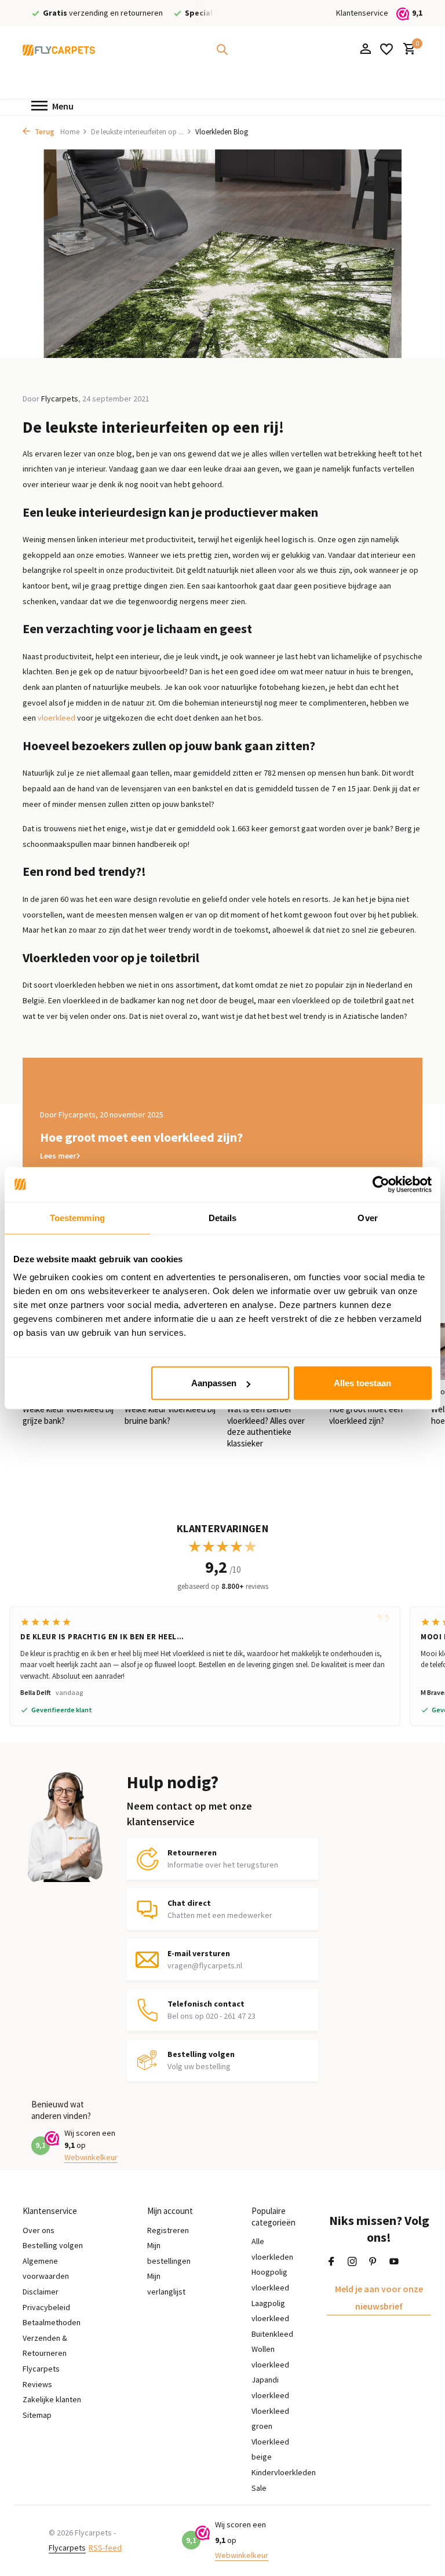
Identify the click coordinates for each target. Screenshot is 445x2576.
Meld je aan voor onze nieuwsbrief (379, 2297)
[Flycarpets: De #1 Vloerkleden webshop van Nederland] (59, 49)
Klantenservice (362, 13)
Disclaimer (41, 2292)
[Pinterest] (373, 2262)
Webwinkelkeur (91, 2157)
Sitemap (37, 2415)
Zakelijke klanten (52, 2399)
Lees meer (58, 1156)
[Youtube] (394, 2262)
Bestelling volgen (53, 2245)
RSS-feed (105, 2548)
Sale (259, 2488)
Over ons (39, 2230)
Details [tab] (223, 1217)
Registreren (168, 2230)
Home (70, 132)
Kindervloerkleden (284, 2472)
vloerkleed (56, 718)
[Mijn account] (365, 50)
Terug (44, 132)
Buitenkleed (272, 2334)
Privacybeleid (46, 2307)
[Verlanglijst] (386, 49)
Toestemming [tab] (77, 1217)
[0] (406, 50)
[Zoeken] (222, 49)
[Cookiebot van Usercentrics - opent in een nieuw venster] (381, 1184)
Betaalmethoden (52, 2322)
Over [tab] (367, 1217)
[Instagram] (352, 2262)
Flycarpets (67, 2548)
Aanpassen (214, 1383)
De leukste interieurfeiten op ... (137, 132)
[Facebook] (331, 2262)
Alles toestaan (362, 1383)
